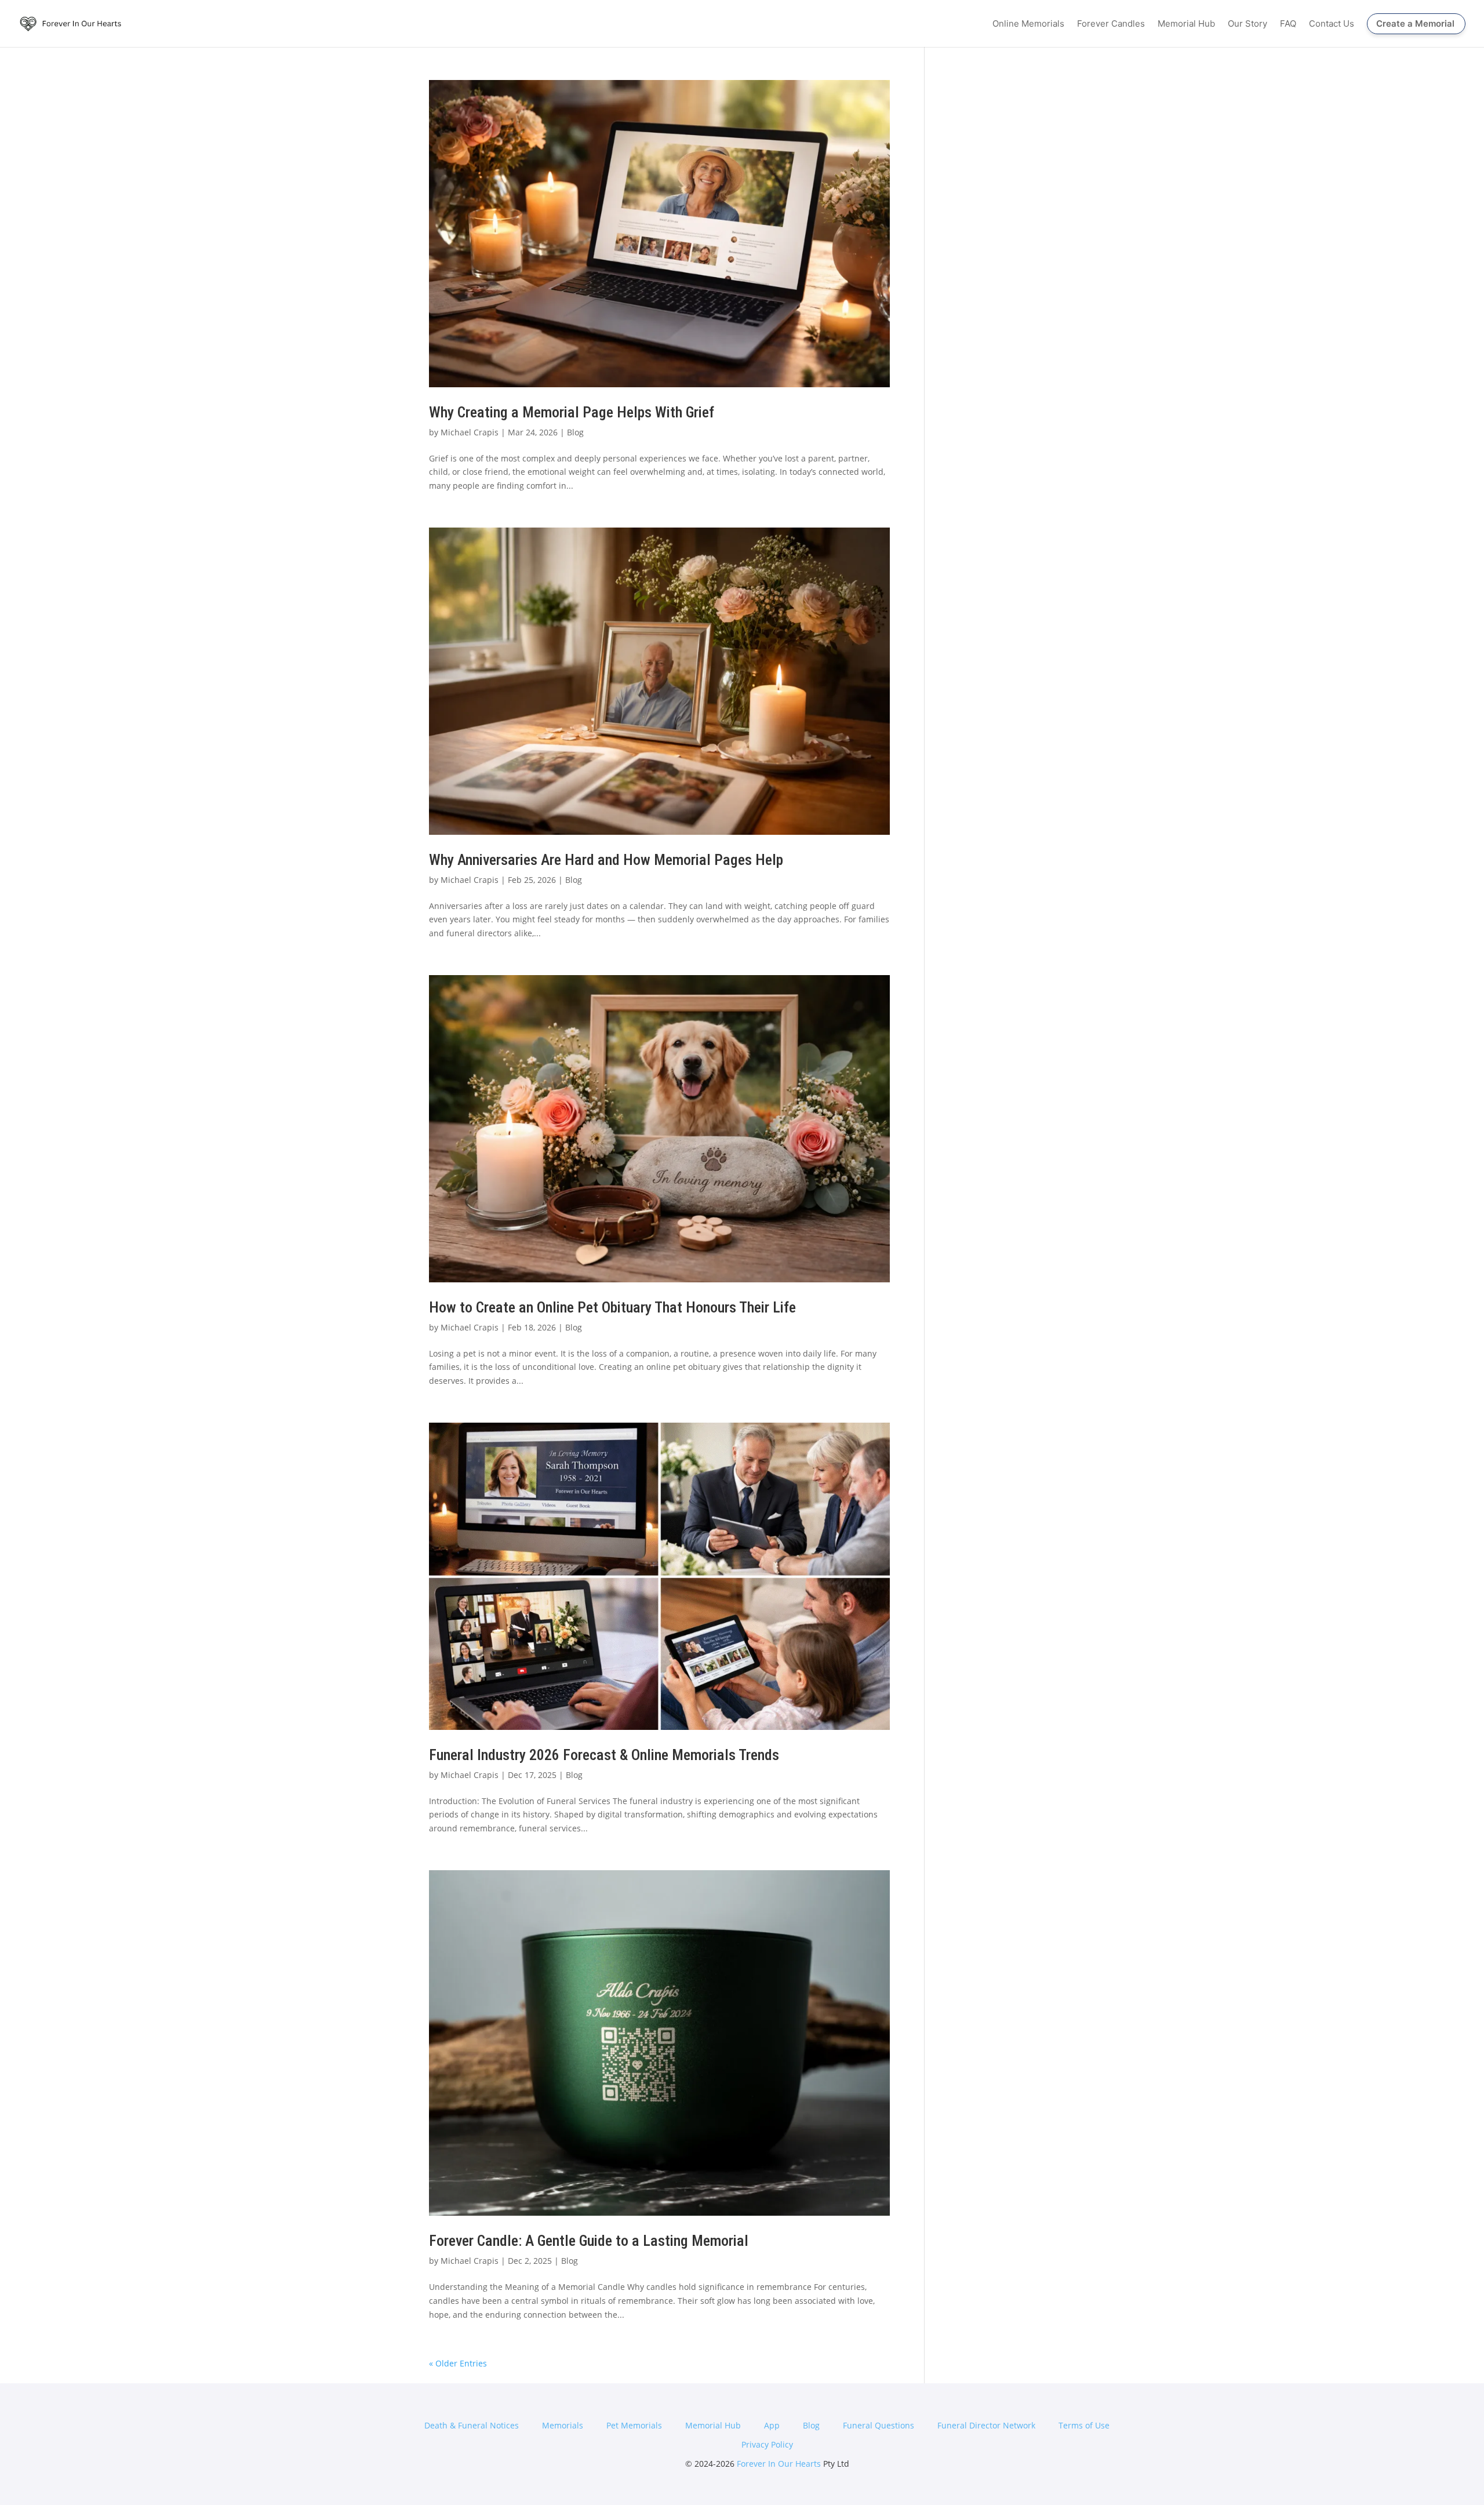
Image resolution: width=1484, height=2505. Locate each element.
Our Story (1247, 24)
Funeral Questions (879, 2425)
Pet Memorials (634, 2425)
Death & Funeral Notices (472, 2425)
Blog (575, 432)
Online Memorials (1028, 24)
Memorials (563, 2425)
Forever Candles (1111, 24)
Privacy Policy (767, 2444)
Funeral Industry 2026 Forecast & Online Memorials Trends (604, 1755)
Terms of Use (1084, 2425)
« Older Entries (458, 2363)
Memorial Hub (1186, 24)
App (772, 2425)
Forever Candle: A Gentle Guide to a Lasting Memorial (589, 2241)
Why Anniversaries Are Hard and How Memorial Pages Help (606, 860)
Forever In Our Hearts (779, 2464)
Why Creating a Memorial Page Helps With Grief (572, 412)
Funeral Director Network (986, 2425)
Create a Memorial (1415, 23)
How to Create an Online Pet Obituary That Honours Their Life (612, 1307)
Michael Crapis (470, 432)
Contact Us (1332, 24)
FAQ (1288, 24)
